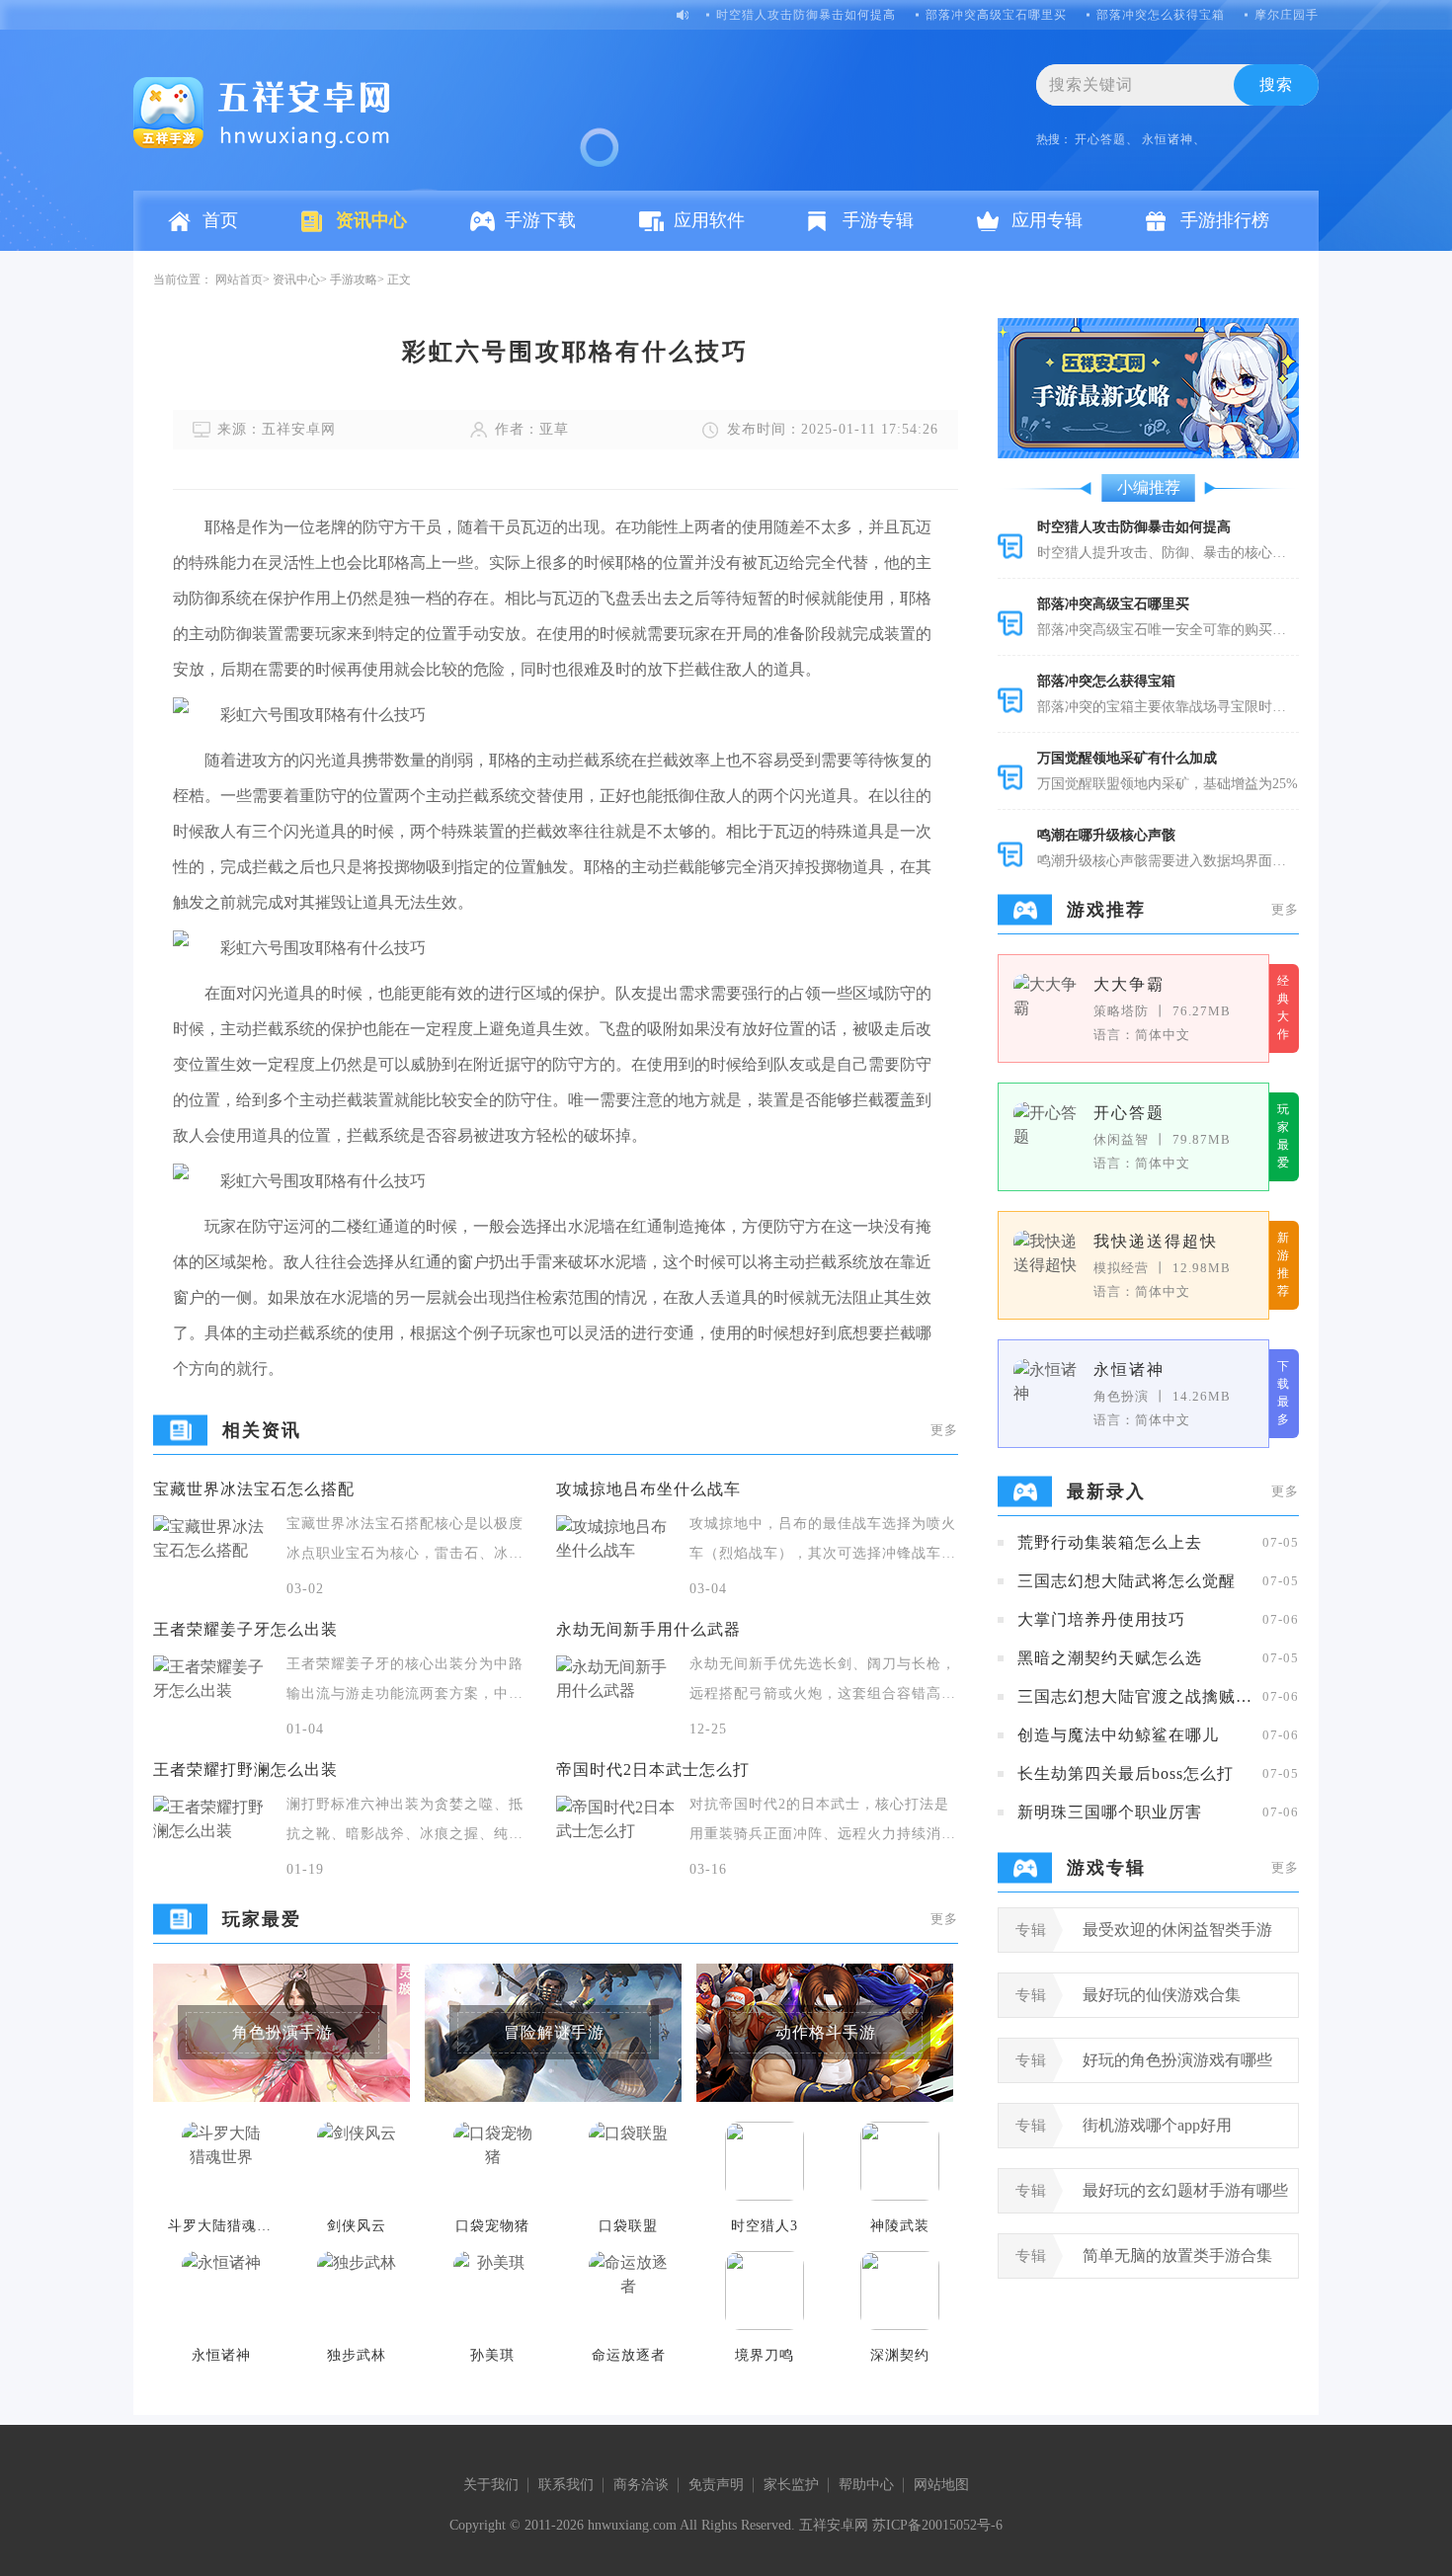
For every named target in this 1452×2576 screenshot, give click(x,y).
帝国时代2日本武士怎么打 (653, 1770)
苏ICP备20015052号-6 (937, 2525)
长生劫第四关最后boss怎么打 (1126, 1773)
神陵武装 (900, 2226)
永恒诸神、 (1174, 139)
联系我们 (566, 2485)
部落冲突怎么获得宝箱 (1161, 15)
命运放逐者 (629, 2355)
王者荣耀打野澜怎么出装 (245, 1770)
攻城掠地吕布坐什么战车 (648, 1489)
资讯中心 (371, 220)
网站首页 (239, 280)
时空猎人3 (765, 2226)
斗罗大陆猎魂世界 (221, 2226)
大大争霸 (1129, 984)
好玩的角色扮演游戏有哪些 (1177, 2060)
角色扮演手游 (282, 2032)
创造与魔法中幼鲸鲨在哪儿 (1118, 1735)
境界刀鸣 (765, 2355)
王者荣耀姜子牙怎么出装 (245, 1629)
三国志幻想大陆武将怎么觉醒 (1127, 1581)
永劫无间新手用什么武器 (648, 1629)
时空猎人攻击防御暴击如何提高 (806, 15)
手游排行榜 (1225, 220)
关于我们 (491, 2485)
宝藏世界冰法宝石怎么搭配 (254, 1489)
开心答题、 (1107, 139)
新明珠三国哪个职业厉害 (1110, 1812)
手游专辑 (878, 220)
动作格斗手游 (826, 2032)
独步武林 (357, 2355)
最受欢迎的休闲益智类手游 (1177, 1930)
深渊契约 (900, 2355)
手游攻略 (354, 280)
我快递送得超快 (1156, 1241)
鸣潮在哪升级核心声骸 (1106, 835)
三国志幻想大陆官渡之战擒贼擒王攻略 (1135, 1696)
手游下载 (540, 220)
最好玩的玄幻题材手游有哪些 (1185, 2190)
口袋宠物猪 (492, 2226)
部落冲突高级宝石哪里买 (996, 15)
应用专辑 (1047, 220)
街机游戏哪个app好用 (1157, 2125)
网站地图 (941, 2485)
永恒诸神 (221, 2355)
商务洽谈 (641, 2485)
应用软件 (709, 220)
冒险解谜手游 (554, 2032)
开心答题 (1129, 1113)
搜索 (1276, 84)
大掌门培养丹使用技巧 (1101, 1619)
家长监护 (791, 2485)
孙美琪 (492, 2355)
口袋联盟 (628, 2226)
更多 (944, 1430)
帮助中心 (866, 2485)
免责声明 (716, 2485)
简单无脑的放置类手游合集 (1177, 2255)
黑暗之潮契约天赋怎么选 (1110, 1658)
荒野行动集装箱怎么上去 (1110, 1542)
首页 (220, 220)
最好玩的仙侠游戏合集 (1162, 1995)
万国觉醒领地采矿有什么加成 (1127, 758)
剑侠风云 (357, 2226)
